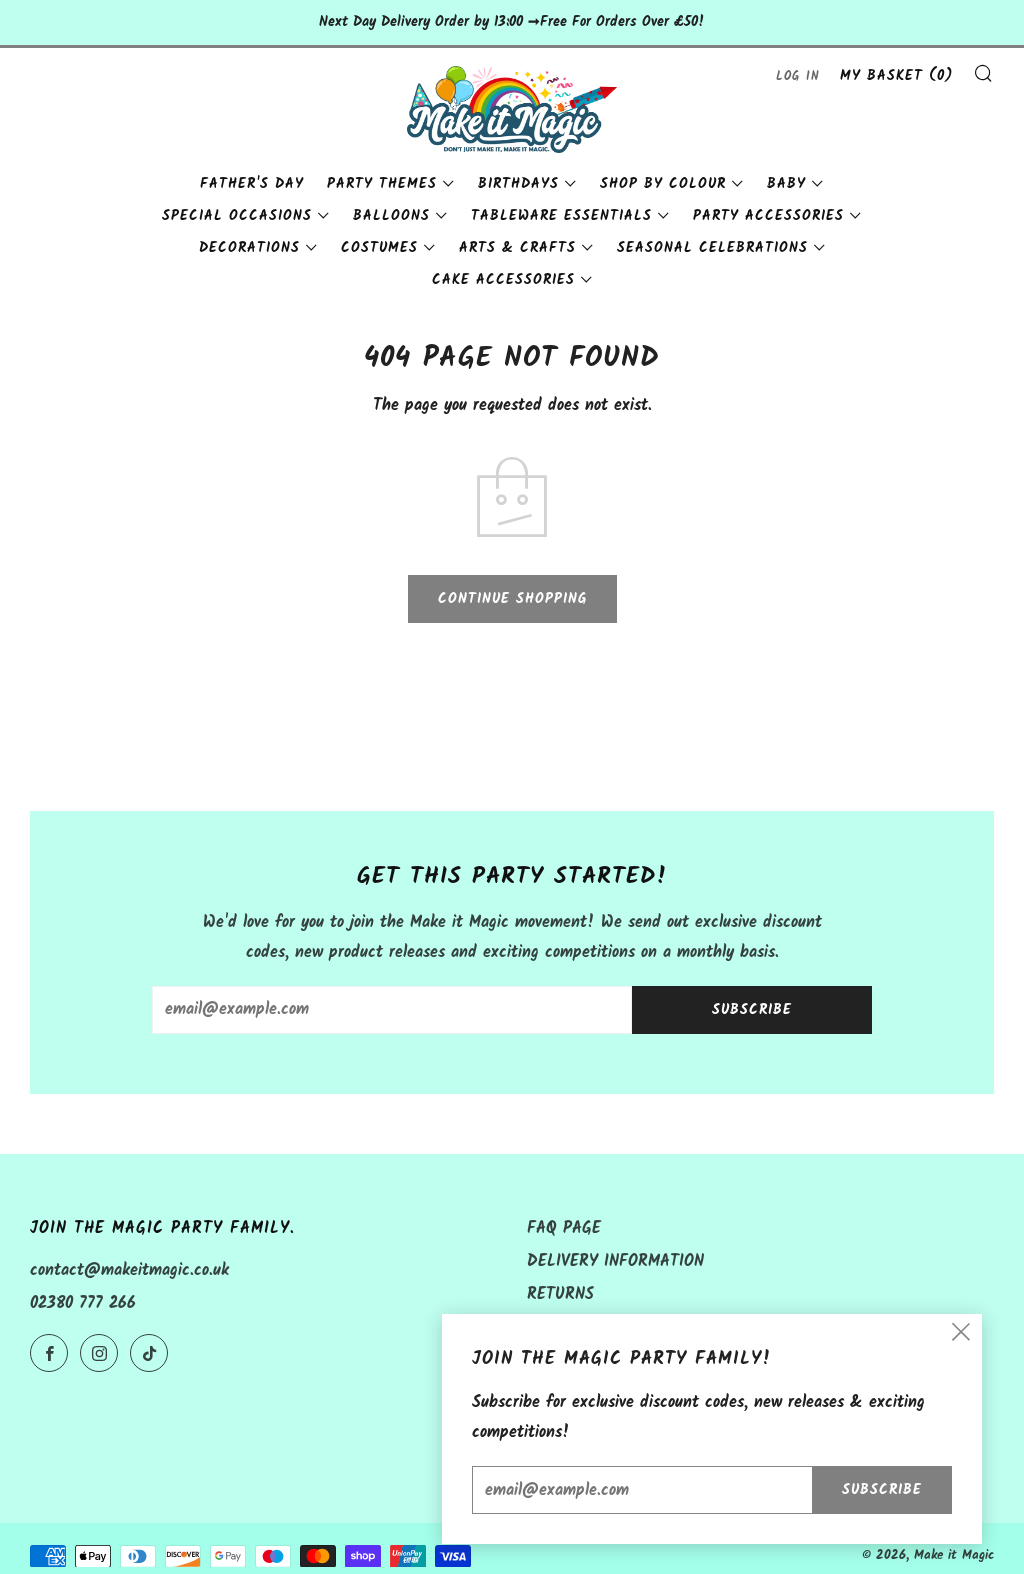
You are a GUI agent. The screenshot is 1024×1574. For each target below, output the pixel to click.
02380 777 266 (83, 1303)
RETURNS (560, 1294)
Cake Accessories (503, 280)
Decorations (249, 248)
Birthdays (518, 184)
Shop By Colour (663, 184)
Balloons (391, 216)
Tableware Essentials (561, 216)
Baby (786, 184)
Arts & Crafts (517, 248)
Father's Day (252, 184)
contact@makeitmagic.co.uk (129, 1270)
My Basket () (896, 76)
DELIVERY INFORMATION (615, 1261)
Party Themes (382, 184)
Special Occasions (237, 216)
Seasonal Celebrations (712, 248)
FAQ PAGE (564, 1228)
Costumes (379, 248)
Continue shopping (512, 599)
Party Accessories (768, 216)
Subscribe (752, 1010)
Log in (798, 76)
